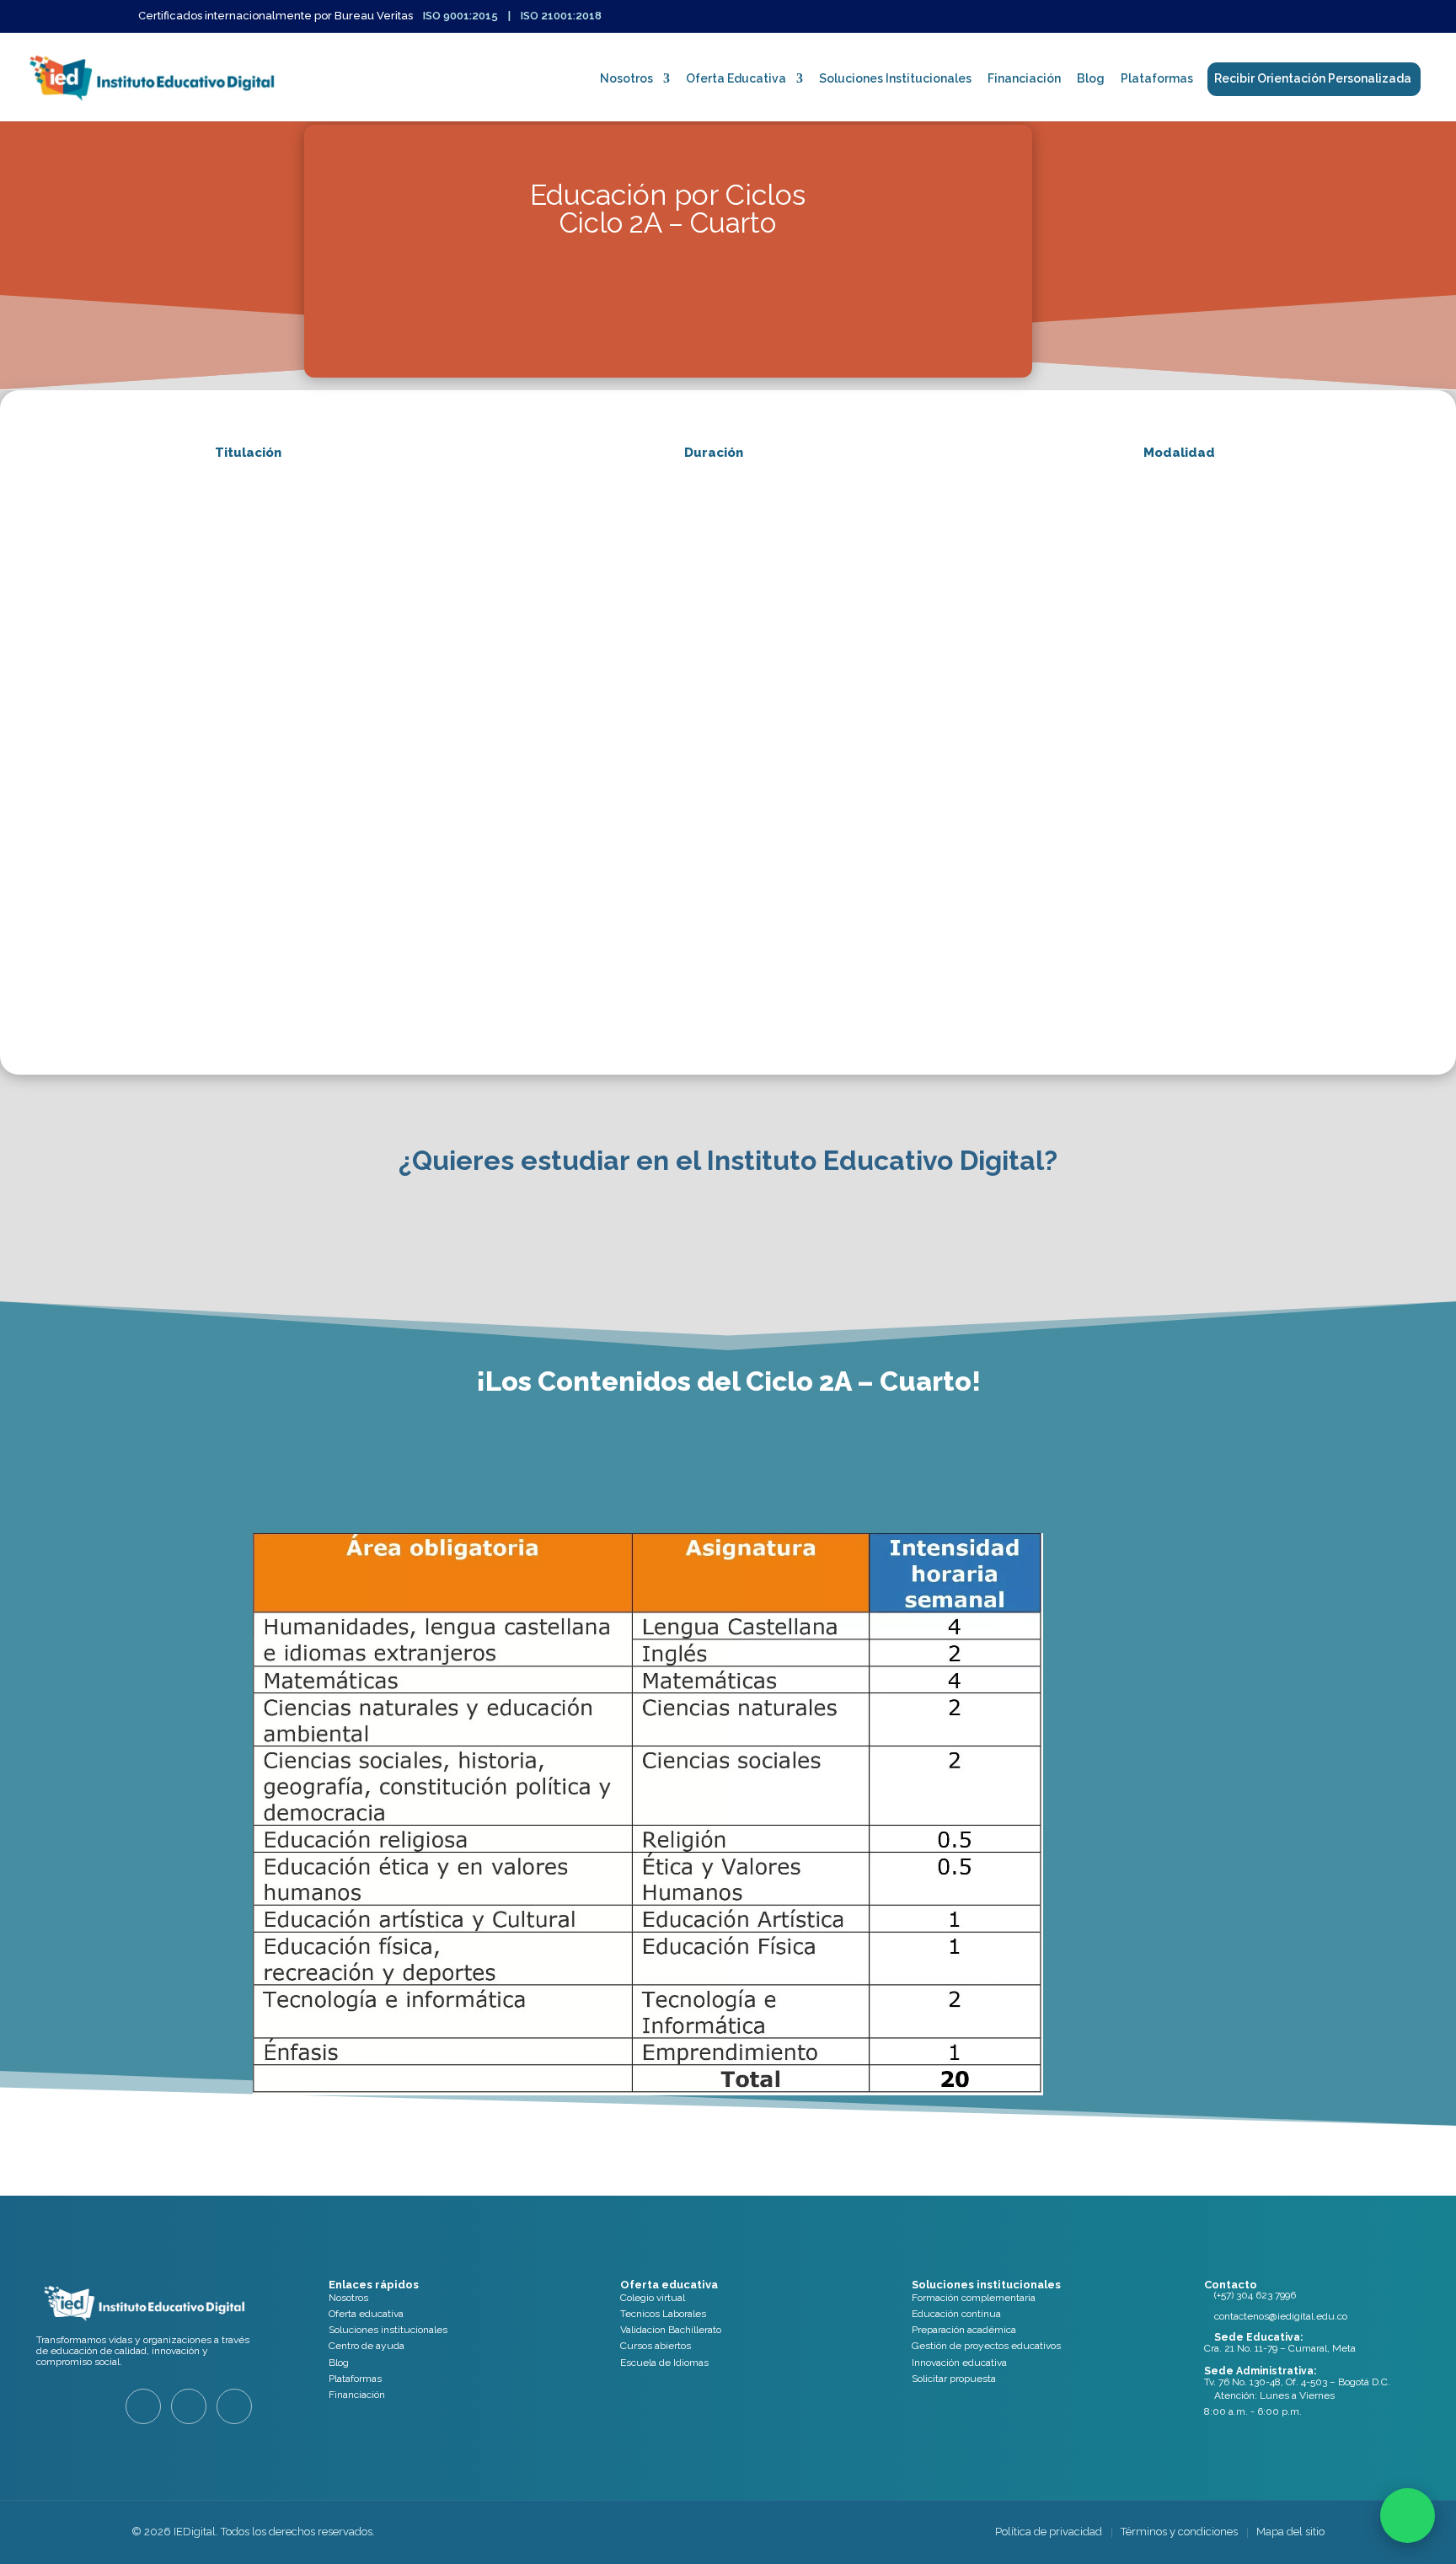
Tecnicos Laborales (663, 2314)
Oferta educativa (366, 2314)
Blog (1091, 78)
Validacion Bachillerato (671, 2330)
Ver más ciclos (714, 2176)
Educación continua (956, 2314)
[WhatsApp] (1408, 2516)
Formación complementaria (974, 2298)
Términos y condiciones (1179, 2532)
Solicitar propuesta (954, 2379)
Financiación (1024, 78)
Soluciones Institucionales (895, 78)
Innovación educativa (959, 2363)
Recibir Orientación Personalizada (1313, 78)
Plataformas (1157, 78)
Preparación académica (964, 2330)
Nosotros (626, 78)
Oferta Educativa (736, 78)
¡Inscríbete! (668, 333)
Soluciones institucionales (388, 2330)
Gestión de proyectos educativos (986, 2346)
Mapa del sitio (1290, 2532)
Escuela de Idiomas (664, 2363)
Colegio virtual (653, 2298)
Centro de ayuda (367, 2346)
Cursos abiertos (656, 2346)
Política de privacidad (1049, 2532)
